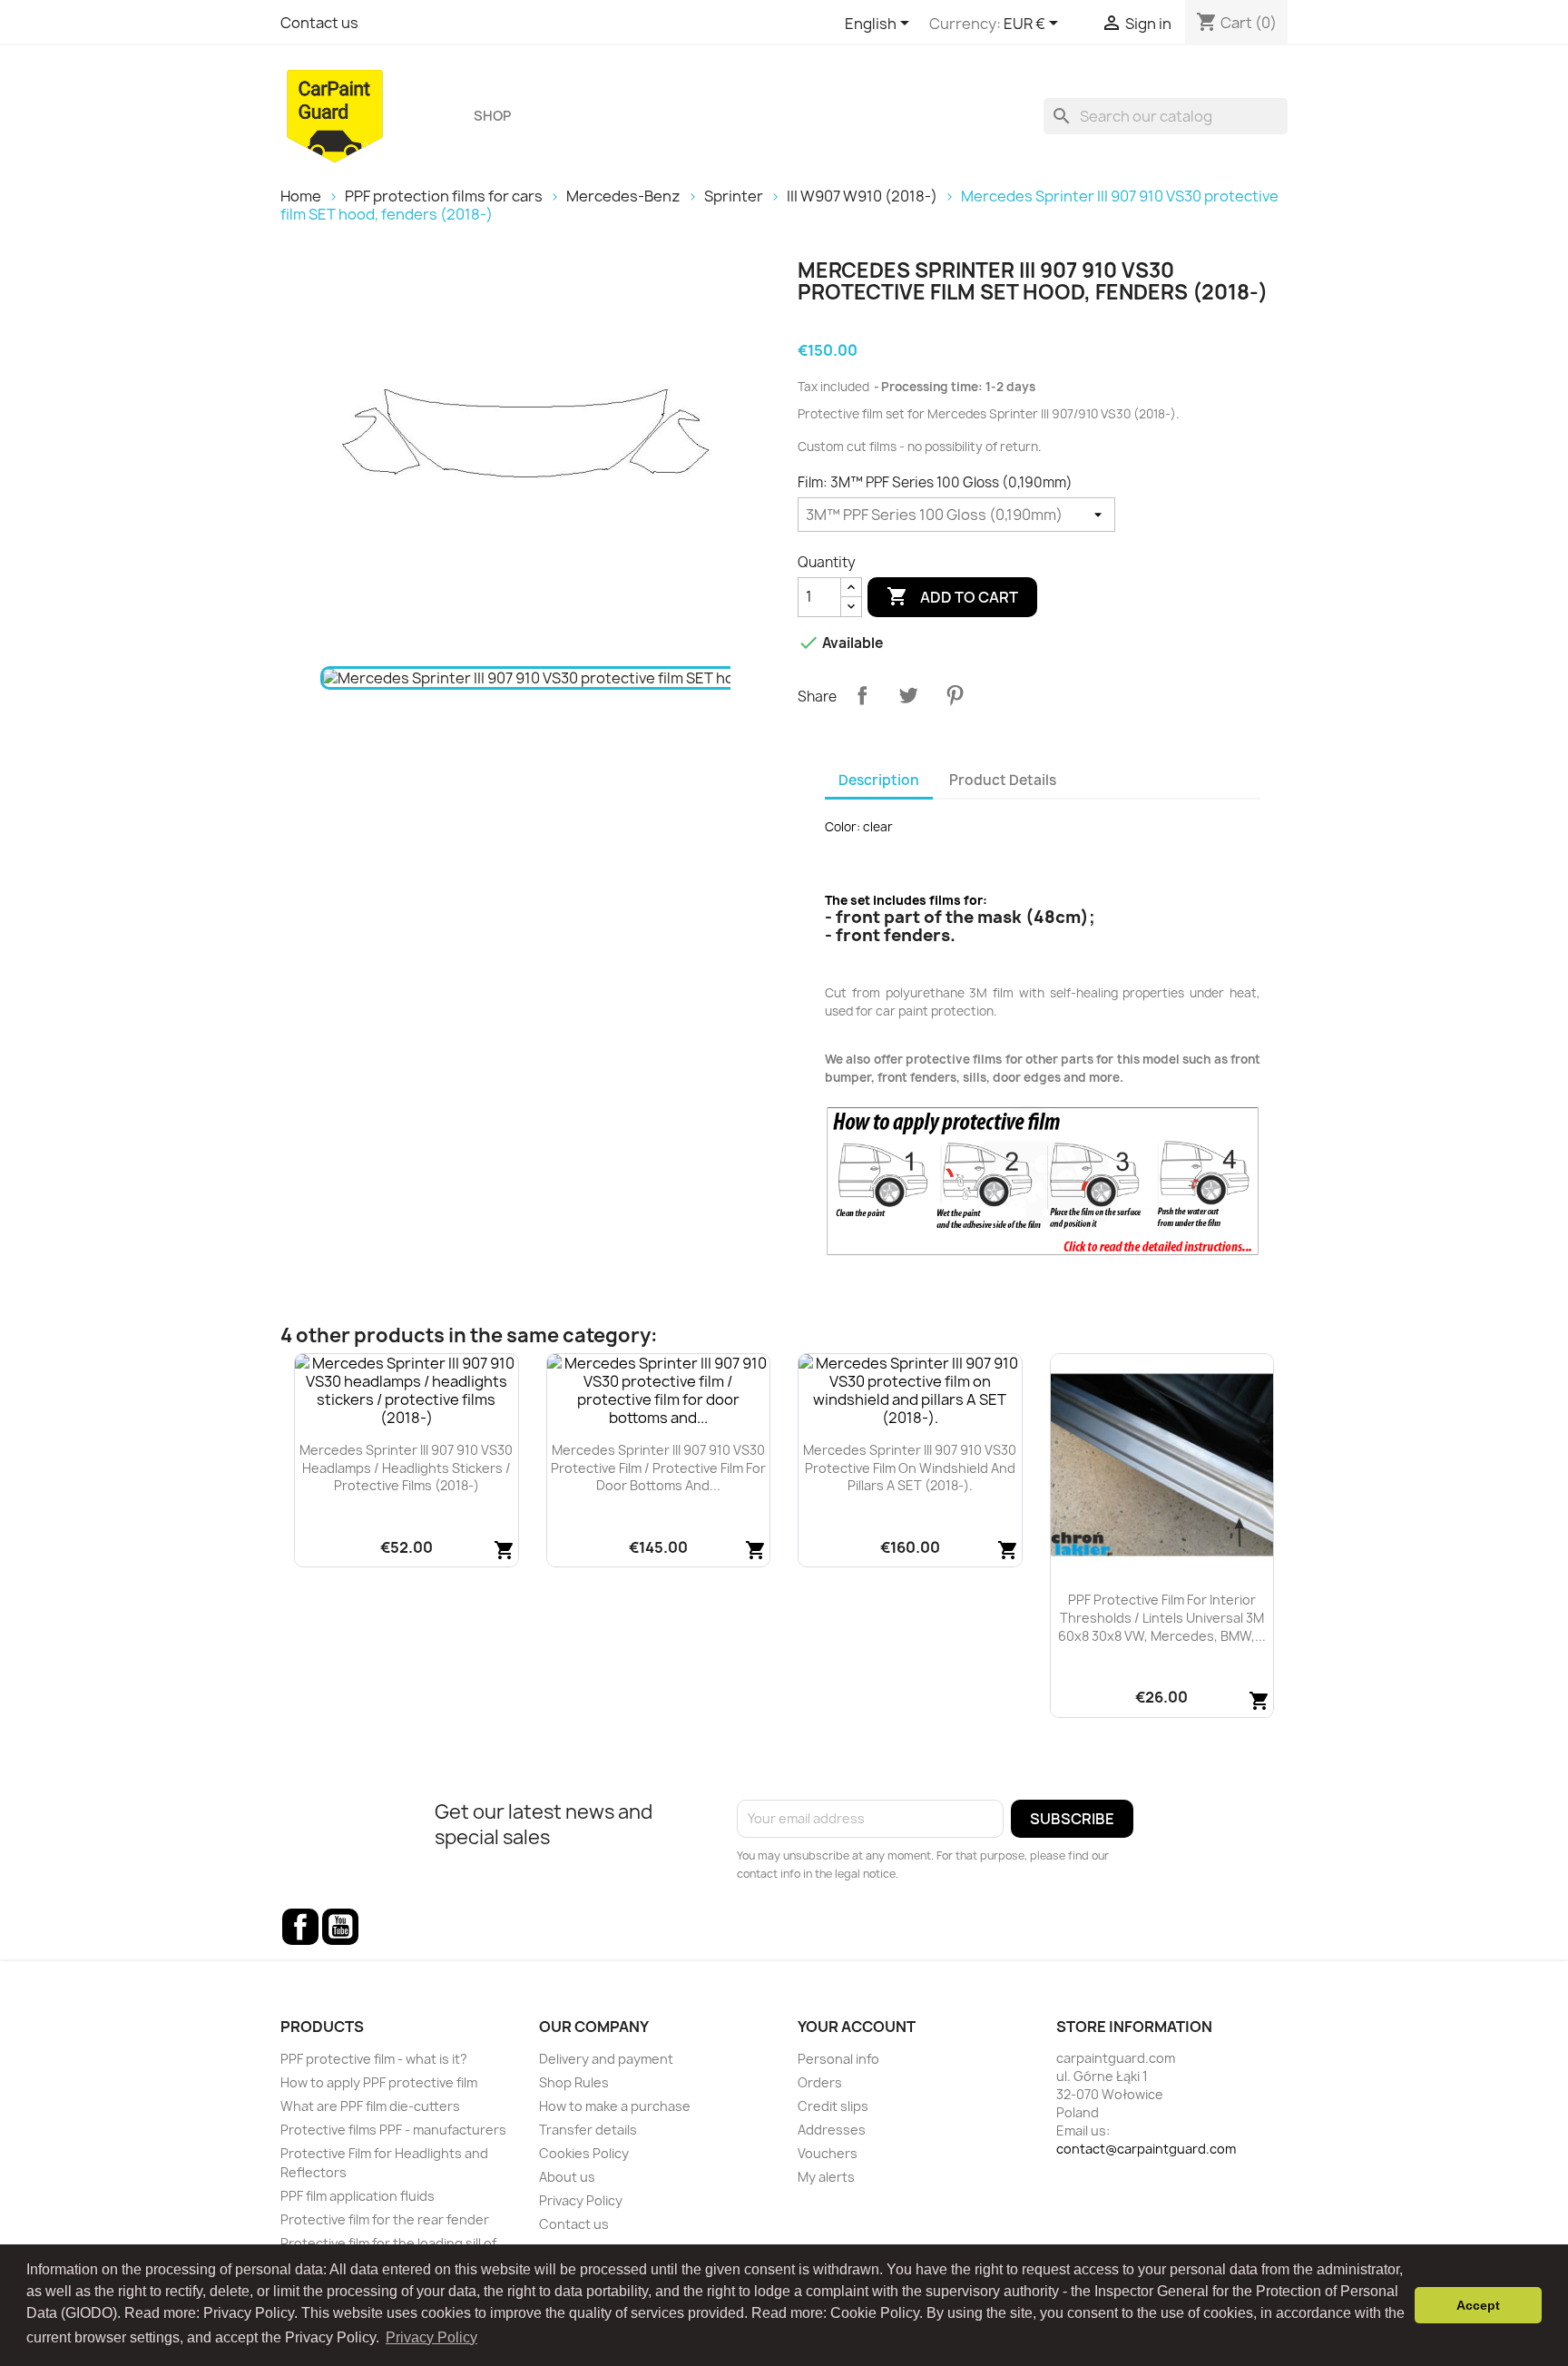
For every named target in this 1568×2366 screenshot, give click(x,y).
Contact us (319, 23)
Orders (820, 2082)
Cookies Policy (584, 2153)
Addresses (832, 2130)
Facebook (300, 1927)
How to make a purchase (615, 2106)
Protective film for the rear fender (385, 2219)
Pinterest (955, 695)
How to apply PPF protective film (379, 2082)
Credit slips (833, 2106)
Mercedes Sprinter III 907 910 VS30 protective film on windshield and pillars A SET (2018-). (910, 1468)
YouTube (340, 1927)
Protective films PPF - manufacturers (393, 2130)
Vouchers (828, 2153)
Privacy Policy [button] (431, 2337)
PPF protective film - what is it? (374, 2059)
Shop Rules (574, 2082)
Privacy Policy (581, 2200)
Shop (492, 116)
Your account (857, 2027)
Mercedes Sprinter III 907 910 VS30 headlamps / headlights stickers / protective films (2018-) (406, 1468)
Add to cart (952, 596)
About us (567, 2177)
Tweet (908, 695)
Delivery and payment (606, 2059)
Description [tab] (879, 780)
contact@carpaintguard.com (1146, 2149)
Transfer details (588, 2130)
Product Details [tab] (1003, 780)
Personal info (838, 2059)
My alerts (826, 2177)
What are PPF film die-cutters (370, 2106)
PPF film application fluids (358, 2196)
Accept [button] (1478, 2305)
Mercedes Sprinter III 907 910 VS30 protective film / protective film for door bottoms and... (658, 1468)
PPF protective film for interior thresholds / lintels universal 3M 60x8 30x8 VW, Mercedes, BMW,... (1162, 1618)
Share (862, 695)
